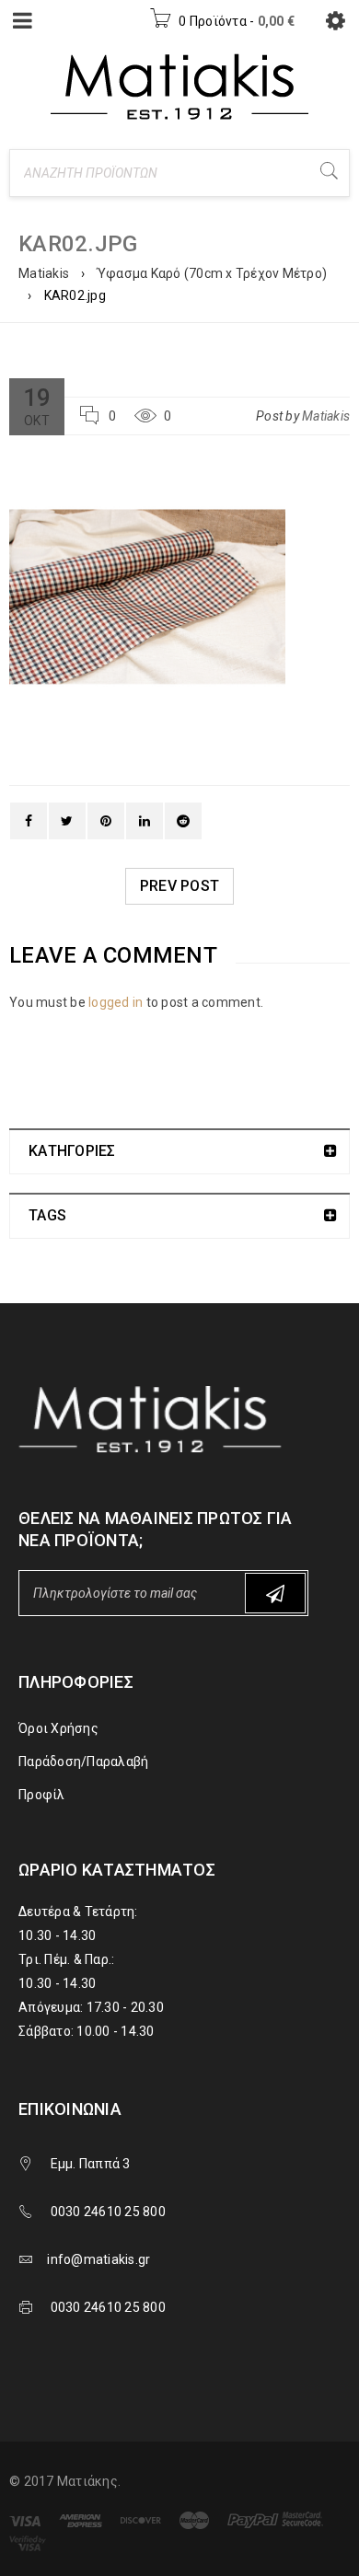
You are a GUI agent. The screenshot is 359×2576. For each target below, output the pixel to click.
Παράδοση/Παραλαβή (83, 1762)
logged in (116, 1002)
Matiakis (44, 273)
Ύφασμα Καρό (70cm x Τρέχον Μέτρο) (212, 273)
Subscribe (275, 1593)
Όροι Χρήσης (58, 1728)
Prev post (179, 886)
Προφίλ (42, 1795)
